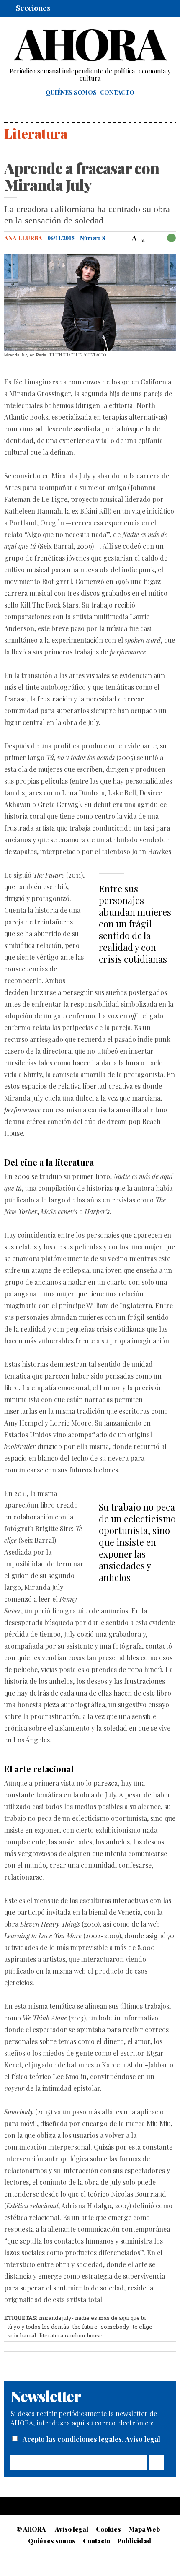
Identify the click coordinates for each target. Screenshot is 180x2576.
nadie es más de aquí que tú (110, 2318)
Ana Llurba (23, 238)
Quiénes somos (71, 93)
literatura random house (71, 2335)
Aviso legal (143, 2439)
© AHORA (31, 2529)
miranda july (55, 2318)
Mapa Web (144, 2529)
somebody (115, 2327)
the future (85, 2327)
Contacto (117, 93)
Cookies (108, 2529)
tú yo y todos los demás (38, 2327)
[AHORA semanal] (90, 45)
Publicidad (134, 2541)
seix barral (22, 2335)
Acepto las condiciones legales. (74, 2439)
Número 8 (93, 238)
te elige (143, 2327)
